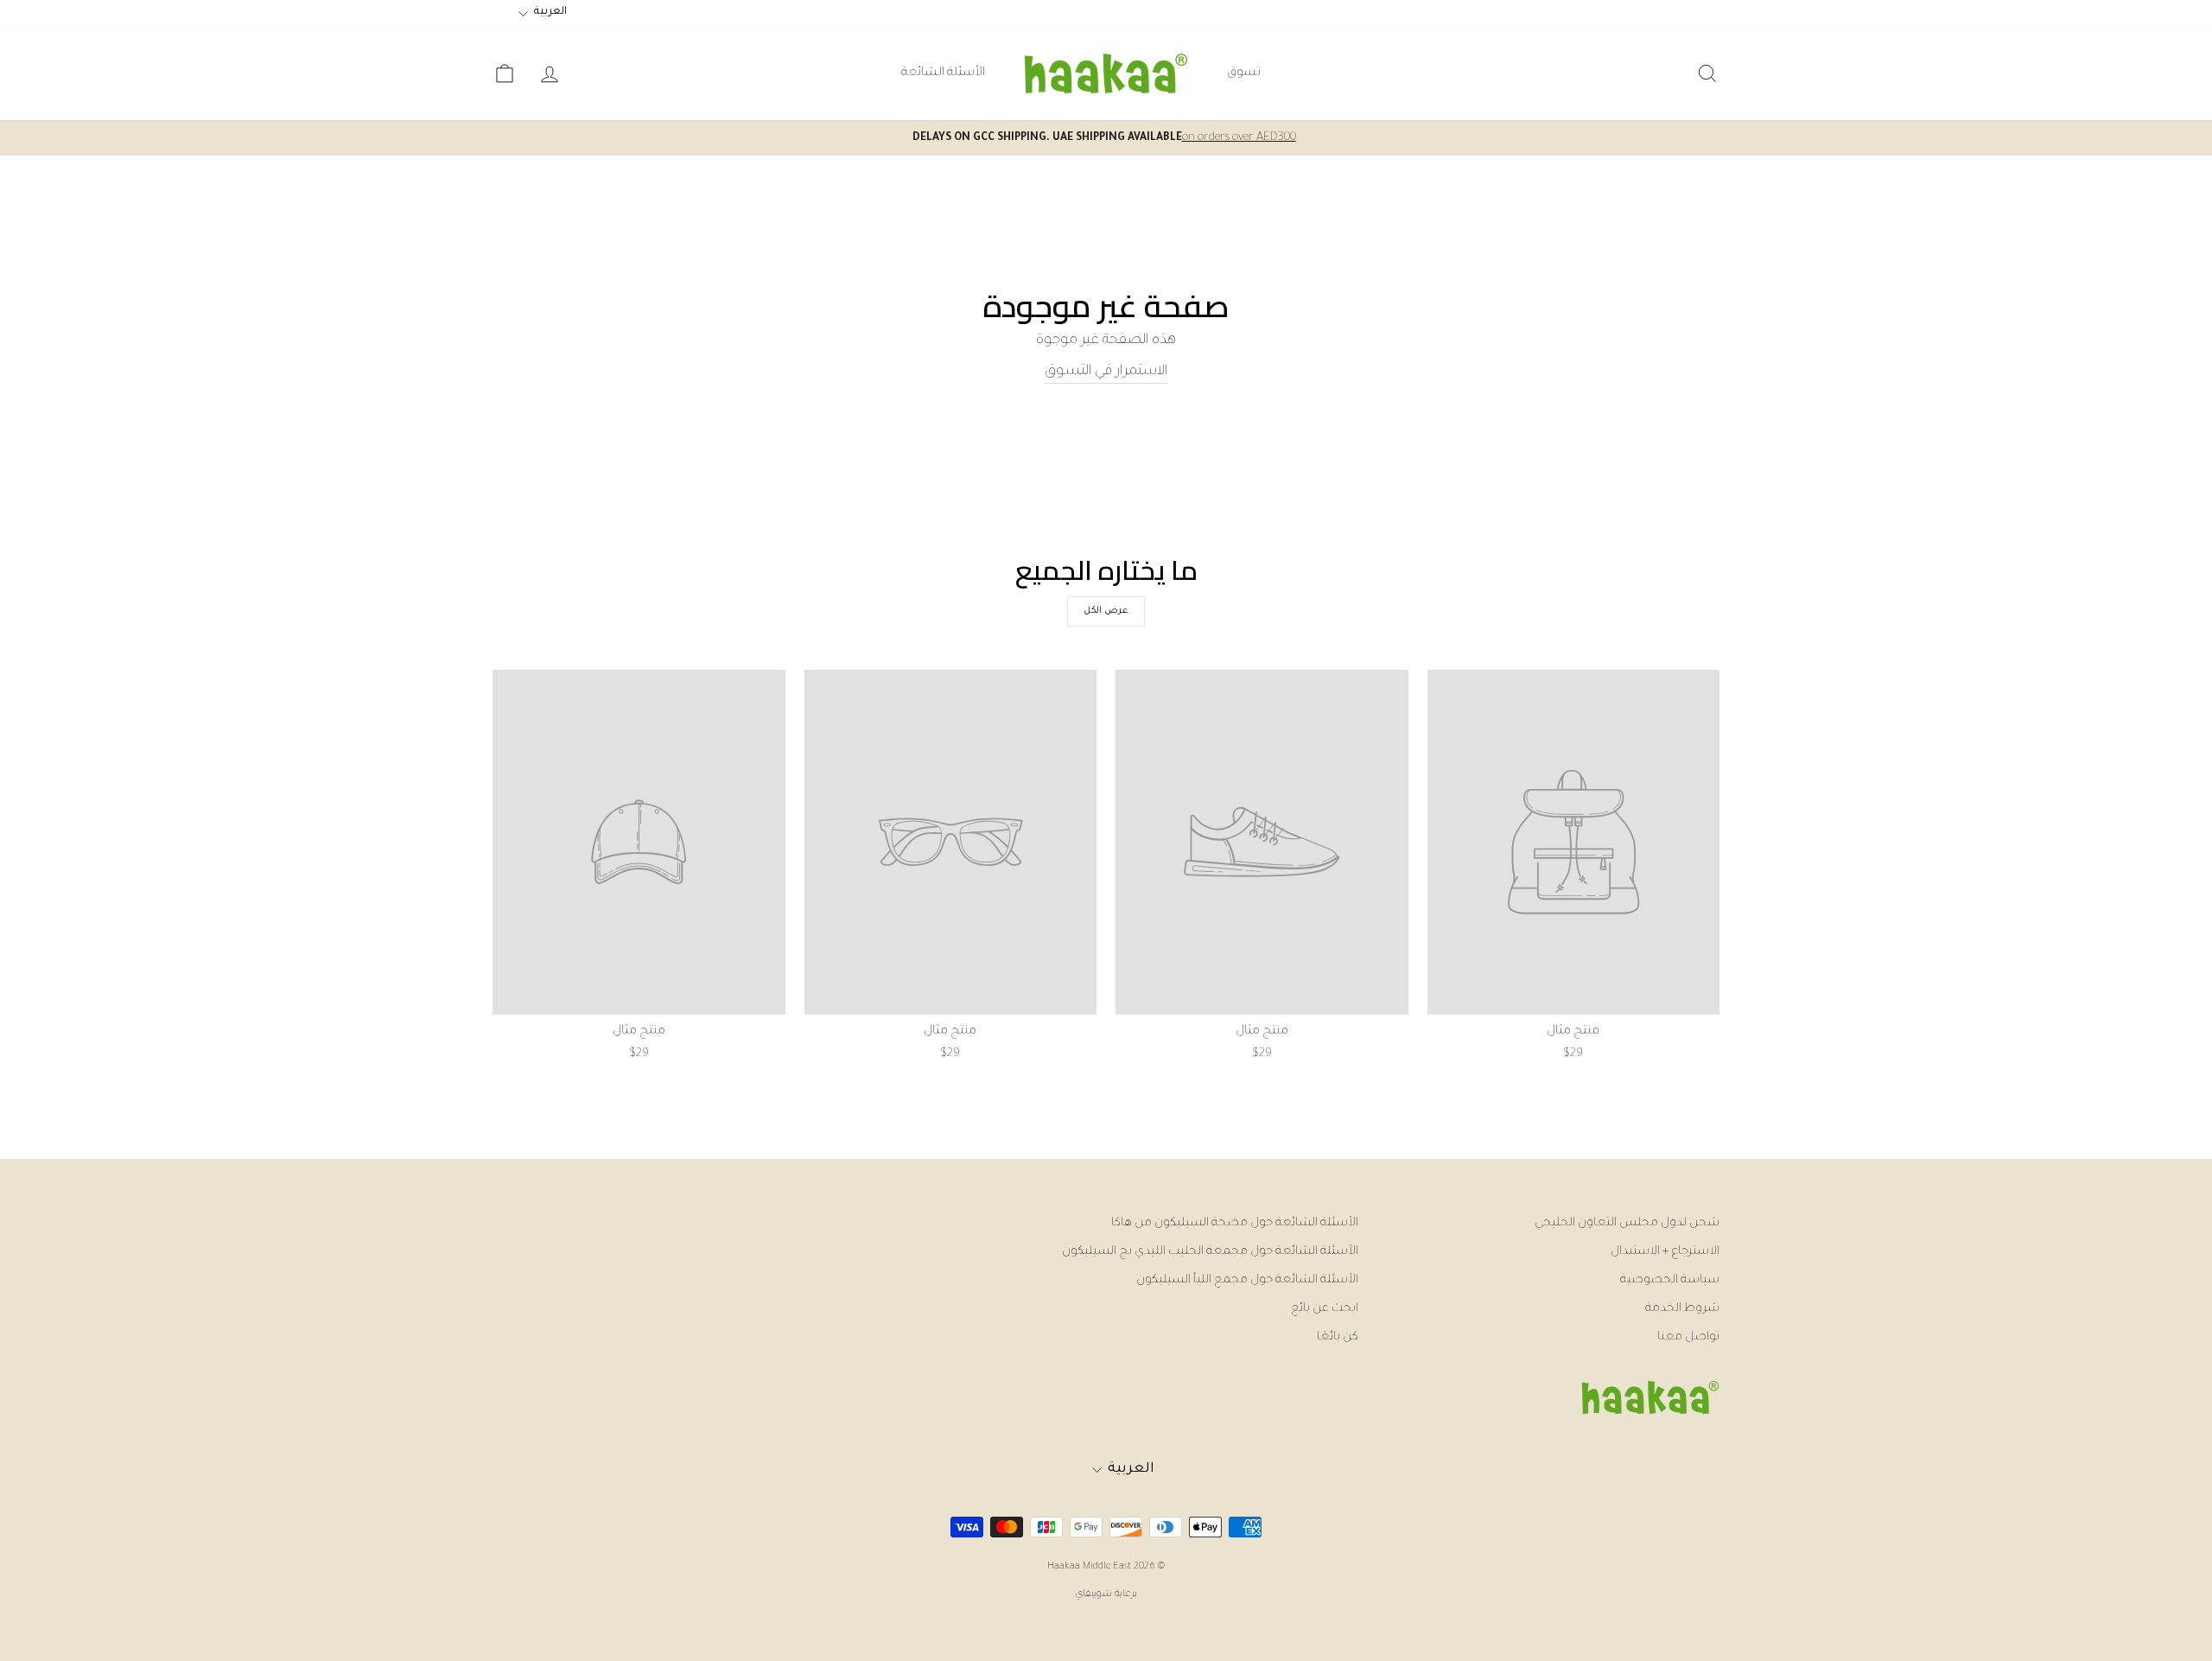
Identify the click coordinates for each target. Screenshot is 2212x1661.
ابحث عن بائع (1325, 1309)
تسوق (1244, 73)
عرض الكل (1106, 611)
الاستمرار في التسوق (1106, 372)
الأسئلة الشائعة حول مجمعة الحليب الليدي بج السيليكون (1210, 1252)
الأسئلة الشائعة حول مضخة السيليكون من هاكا (1235, 1223)
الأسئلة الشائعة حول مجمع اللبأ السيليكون (1247, 1280)
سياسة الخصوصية (1670, 1280)
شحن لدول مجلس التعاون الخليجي (1627, 1223)
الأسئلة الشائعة (943, 73)
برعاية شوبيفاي (1106, 1594)
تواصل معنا (1688, 1337)
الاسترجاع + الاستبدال (1665, 1252)
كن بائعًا (1338, 1337)
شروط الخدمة (1682, 1309)
